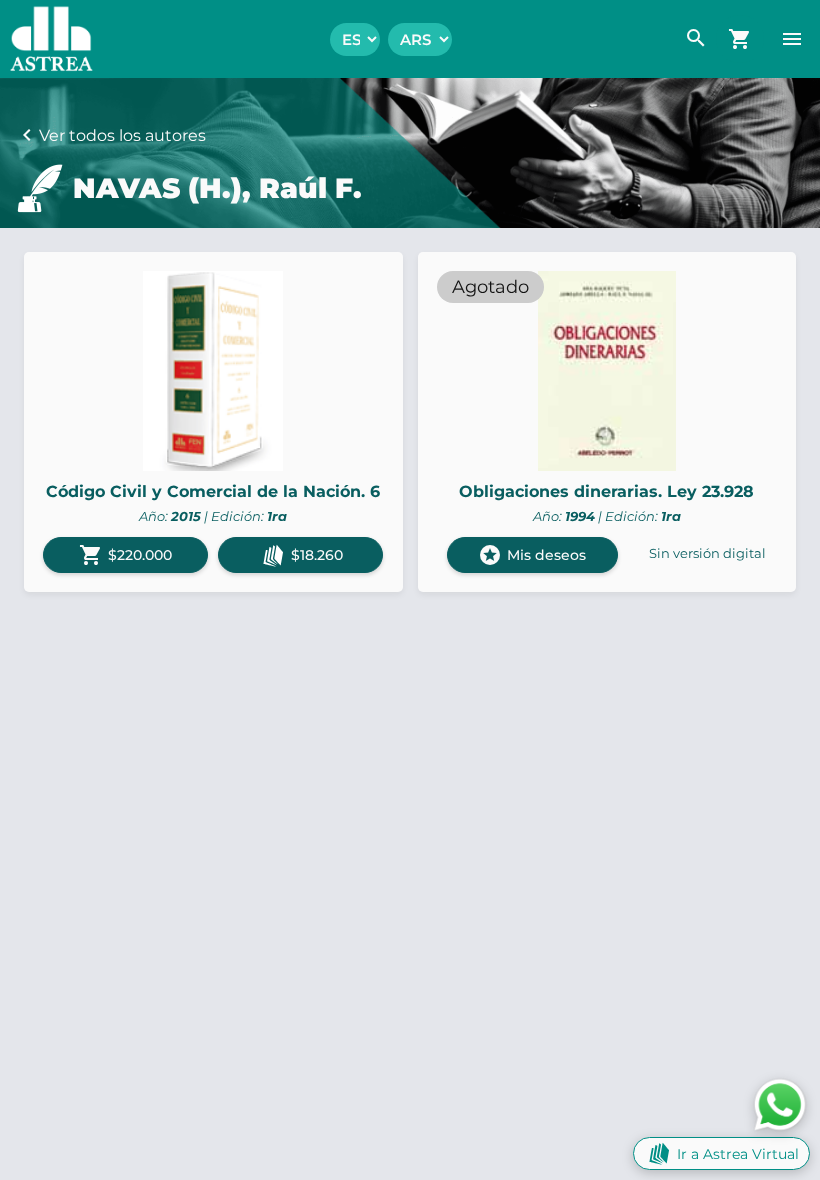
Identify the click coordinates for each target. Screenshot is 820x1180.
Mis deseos (532, 555)
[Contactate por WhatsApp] (780, 1103)
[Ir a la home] (46, 39)
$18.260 (317, 555)
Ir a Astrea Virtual (738, 1154)
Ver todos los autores (122, 135)
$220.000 (125, 555)
